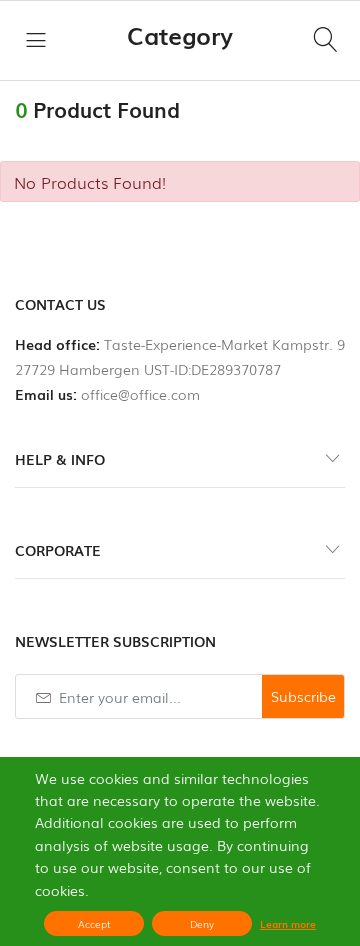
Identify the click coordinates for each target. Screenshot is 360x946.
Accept (94, 923)
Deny (202, 923)
